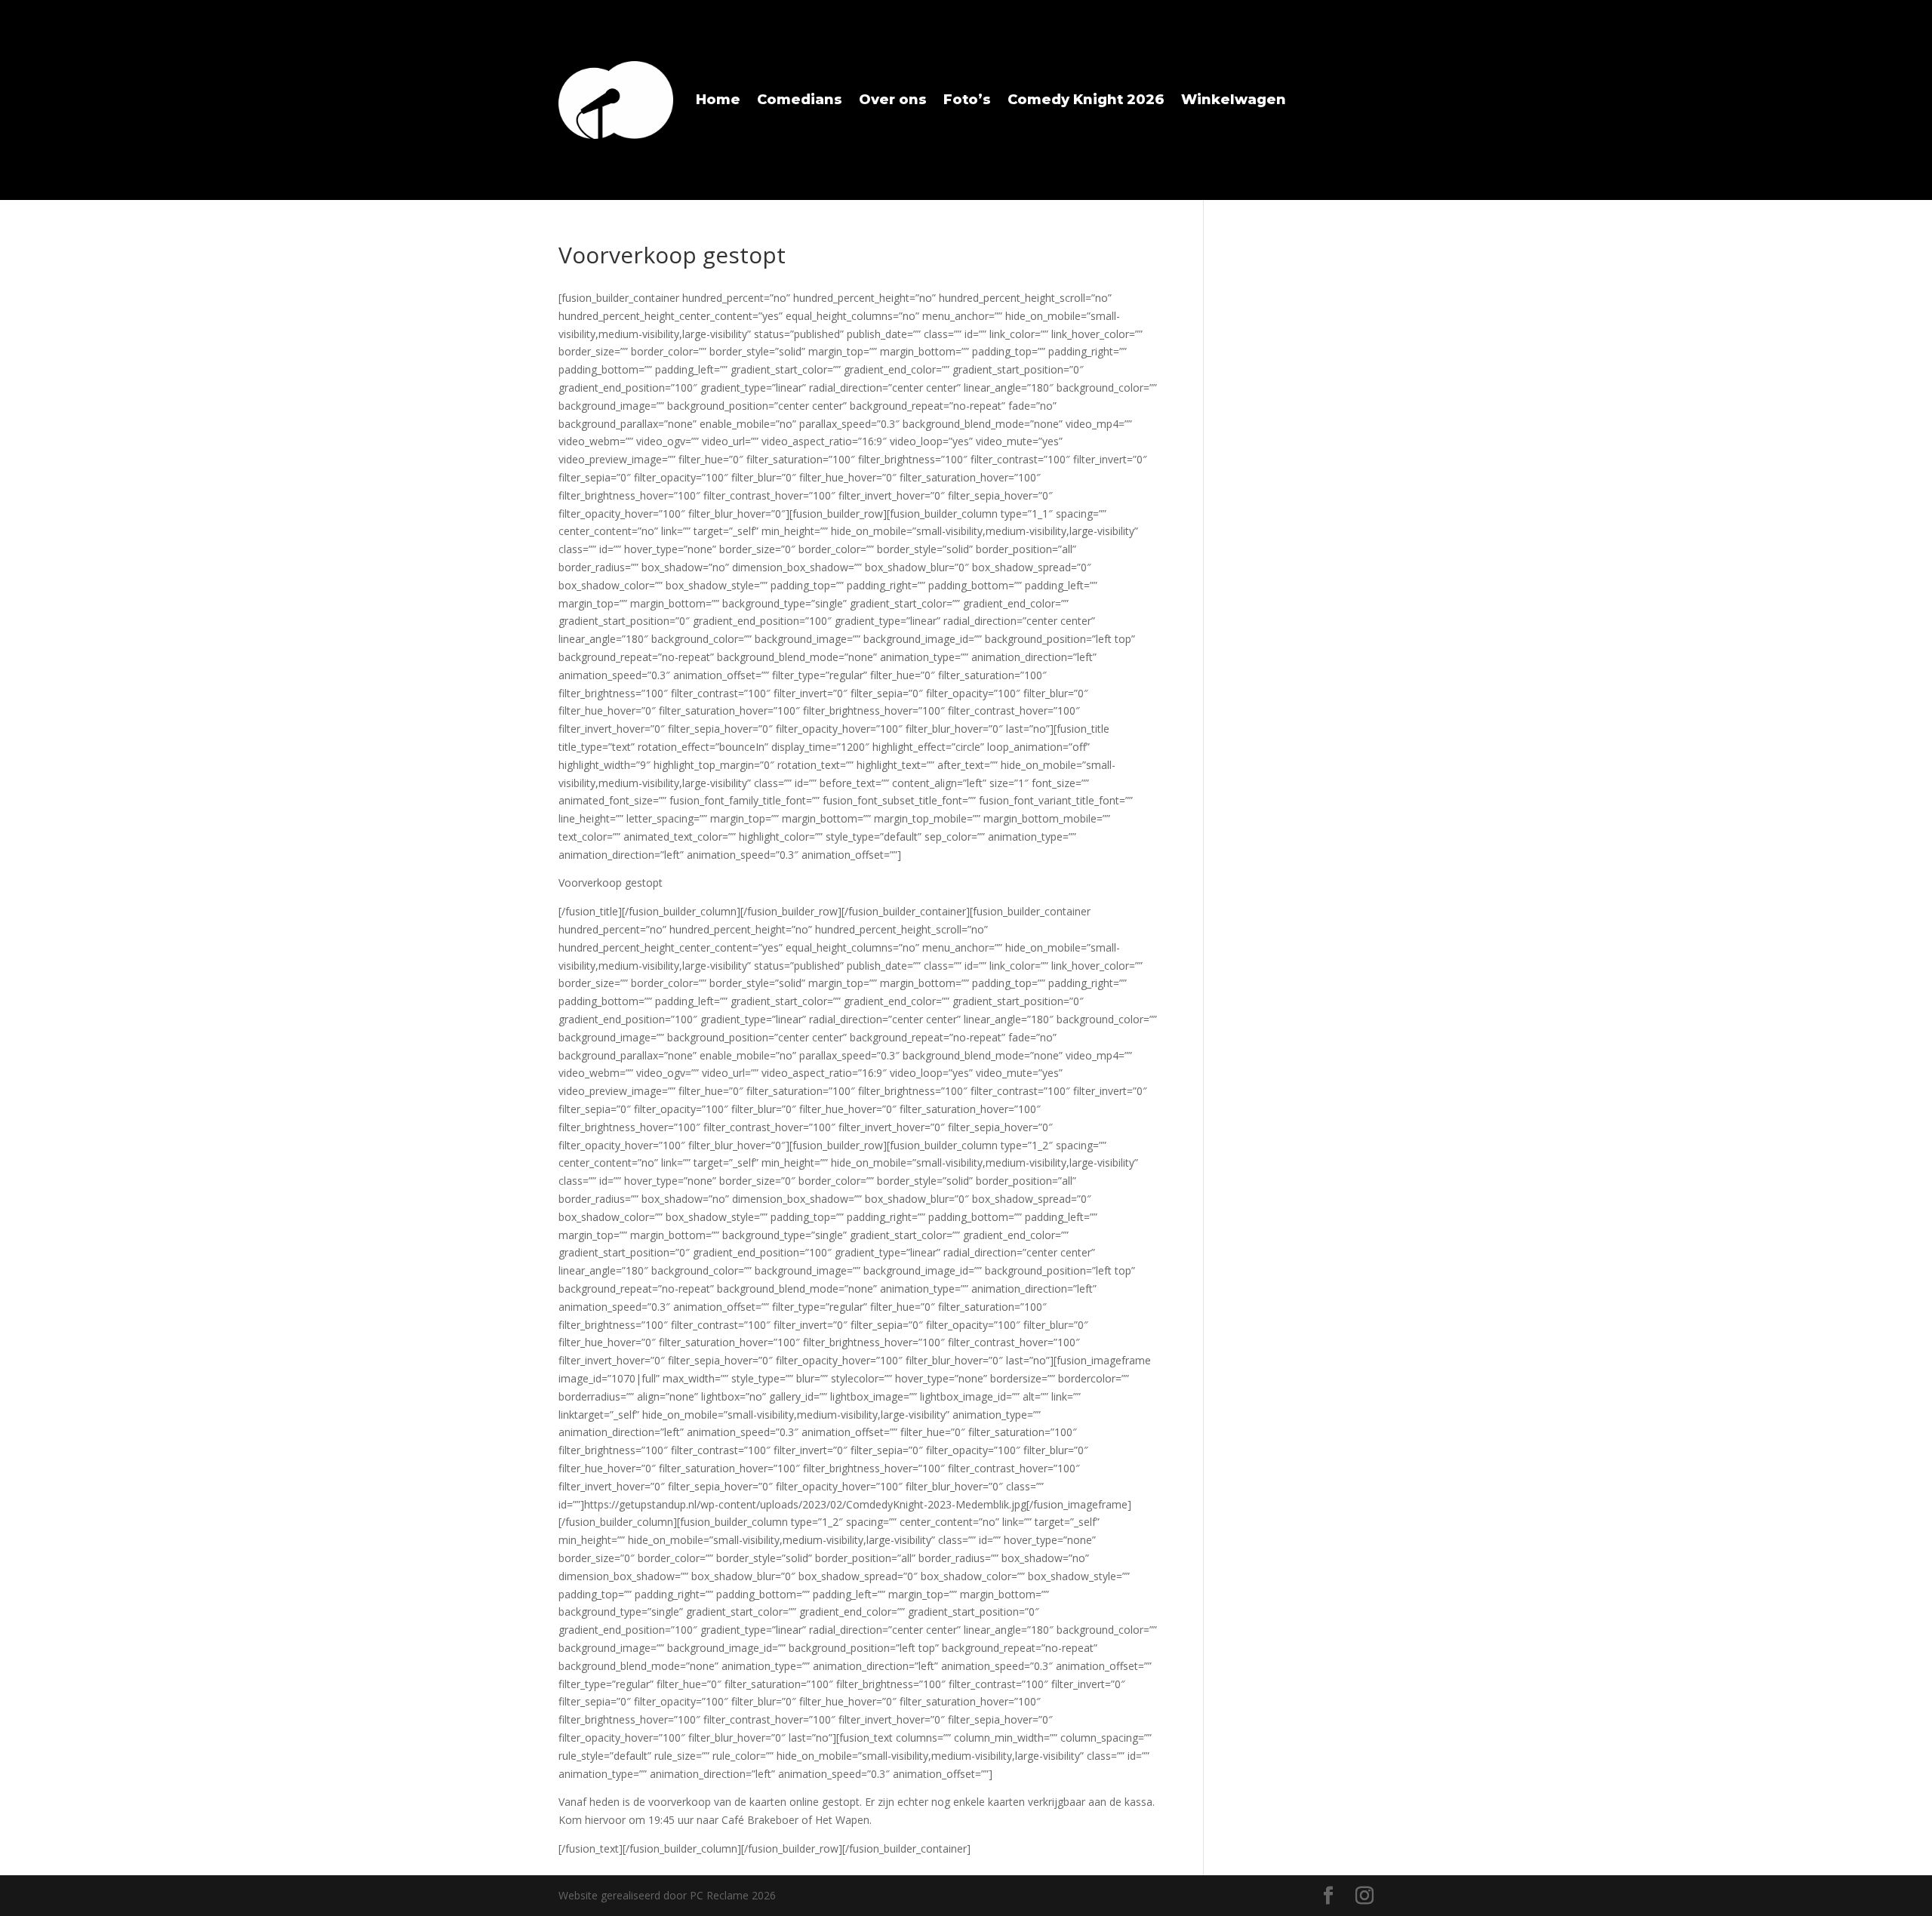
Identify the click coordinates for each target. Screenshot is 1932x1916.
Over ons (893, 100)
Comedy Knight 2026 (1086, 100)
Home (718, 100)
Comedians (800, 100)
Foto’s (967, 100)
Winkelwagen (1234, 100)
